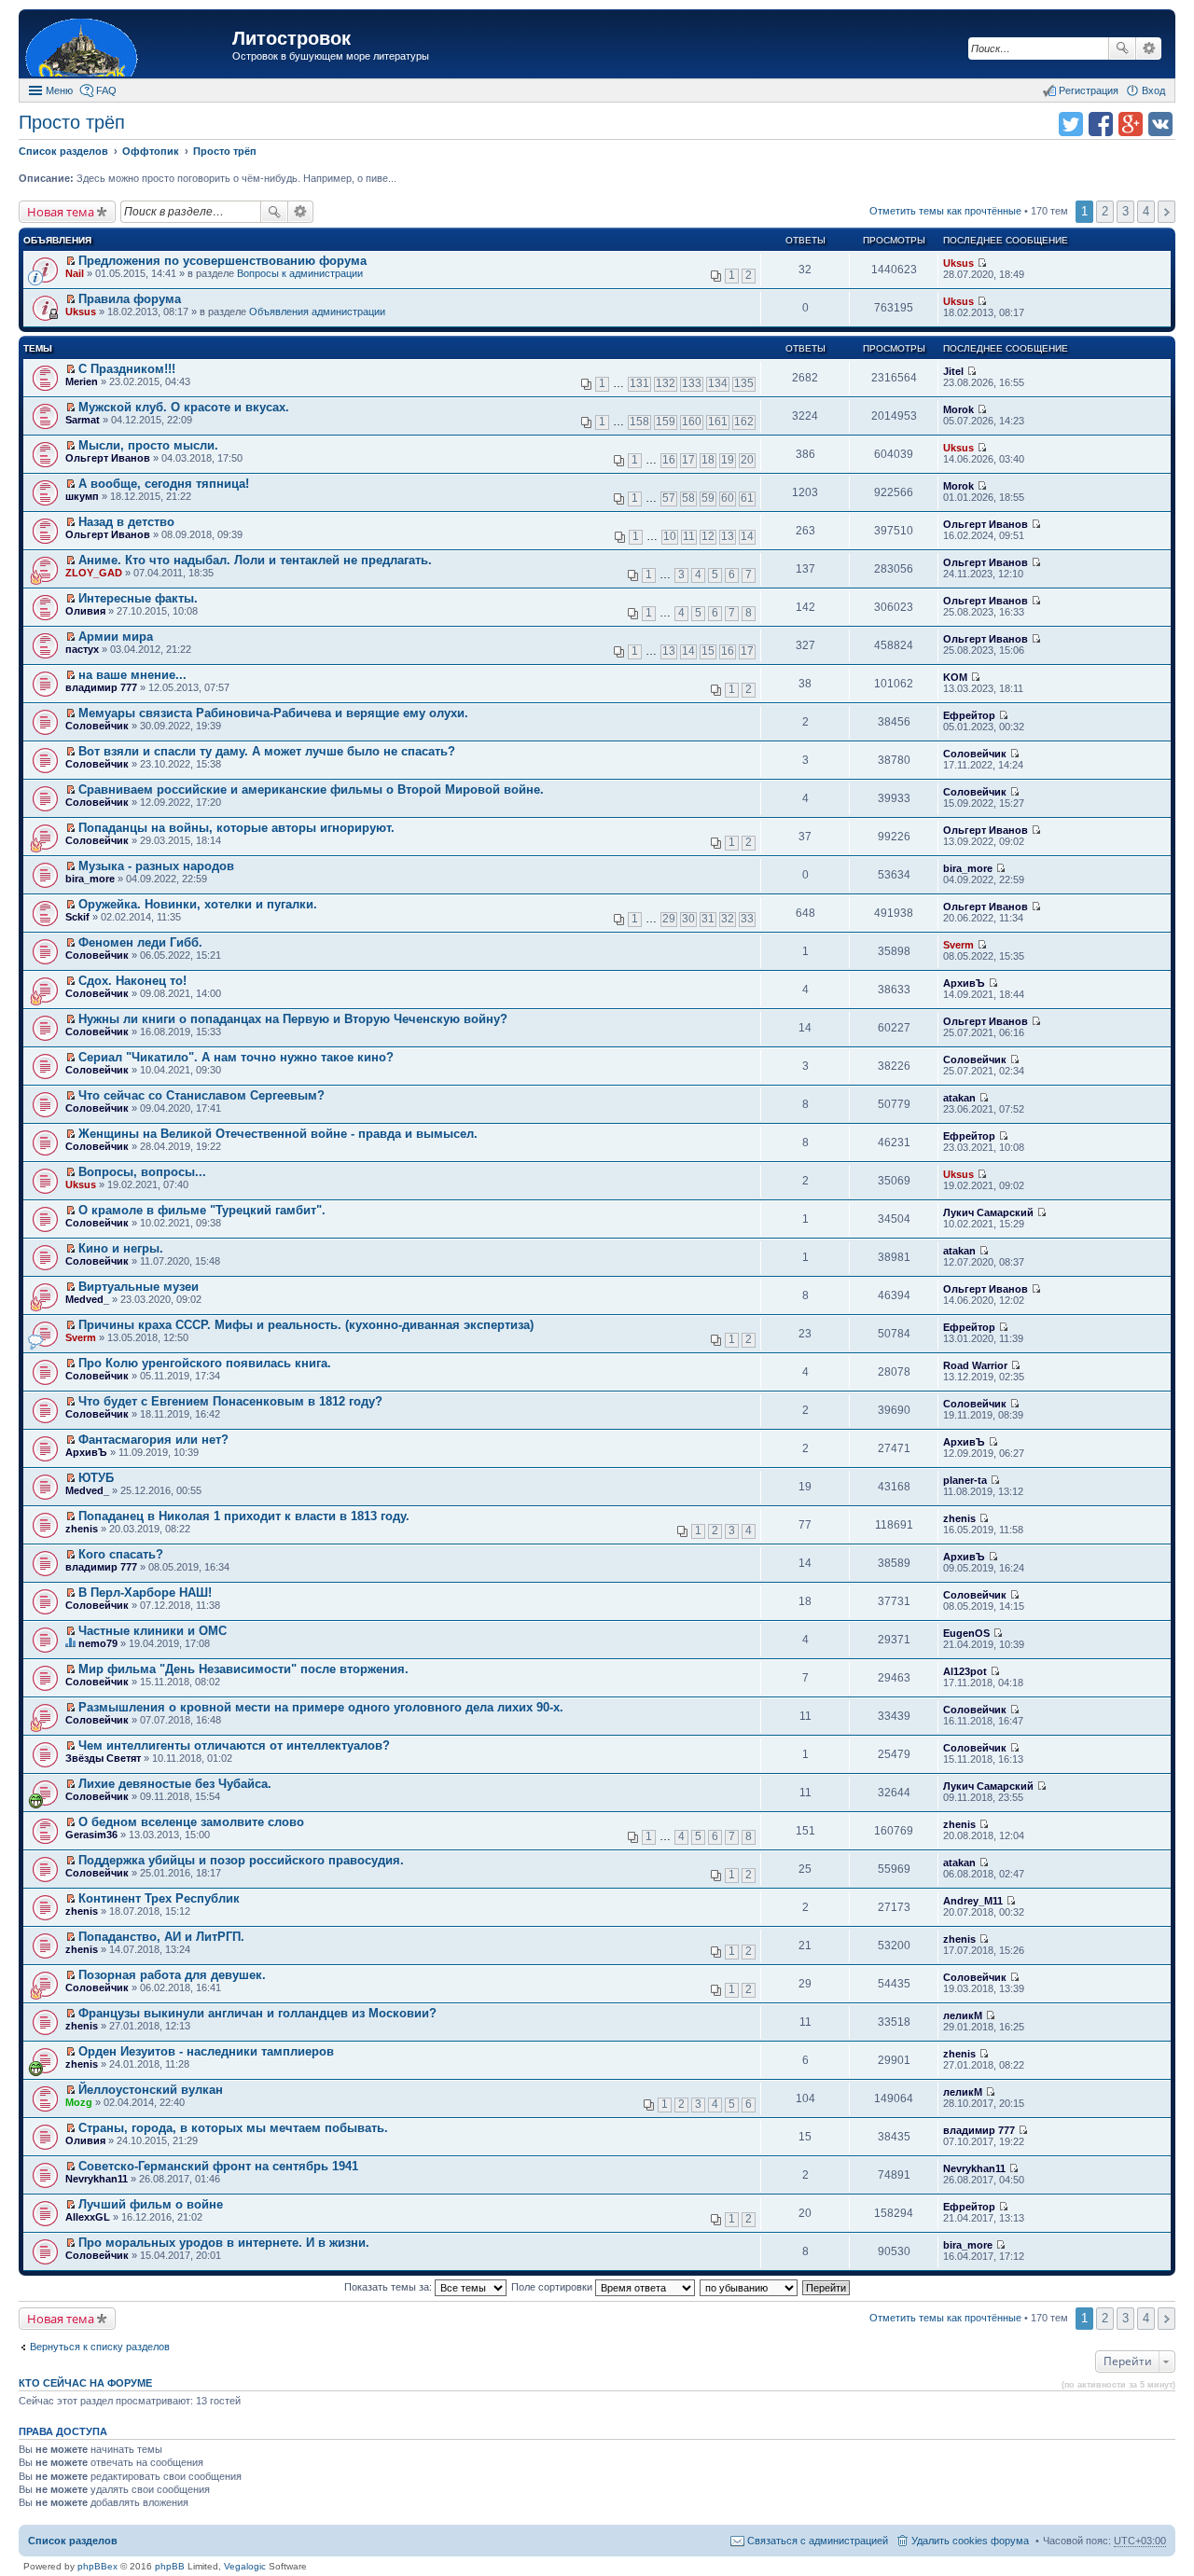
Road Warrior (975, 1365)
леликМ (963, 2015)
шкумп (82, 496)
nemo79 (98, 1643)
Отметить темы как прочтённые (945, 211)
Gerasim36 (91, 1835)
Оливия (85, 611)
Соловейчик (97, 726)
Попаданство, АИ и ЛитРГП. (161, 1937)
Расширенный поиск (1149, 48)
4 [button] (1146, 211)
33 (747, 919)
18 (708, 460)
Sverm (958, 945)
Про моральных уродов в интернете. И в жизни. (224, 2243)
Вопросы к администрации (300, 273)
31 (708, 919)
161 (718, 422)
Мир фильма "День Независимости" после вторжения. (243, 1669)
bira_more (90, 879)
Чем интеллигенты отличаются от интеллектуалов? (234, 1745)
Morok (958, 409)
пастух (82, 649)
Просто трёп (72, 122)
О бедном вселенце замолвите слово (191, 1822)
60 (728, 498)
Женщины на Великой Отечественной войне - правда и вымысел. (278, 1134)
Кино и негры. (121, 1248)
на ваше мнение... (132, 675)
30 (688, 919)
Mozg (79, 2102)
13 (728, 536)
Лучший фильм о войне (151, 2204)
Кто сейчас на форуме (85, 2383)
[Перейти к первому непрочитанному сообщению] (70, 261)
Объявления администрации (317, 312)
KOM (955, 677)
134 (718, 383)
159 (666, 422)
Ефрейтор (969, 715)
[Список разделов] (128, 46)
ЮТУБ (96, 1478)
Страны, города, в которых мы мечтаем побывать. (233, 2128)
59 (708, 498)
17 (688, 460)
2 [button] (1105, 211)
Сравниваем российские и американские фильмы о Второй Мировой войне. (311, 789)
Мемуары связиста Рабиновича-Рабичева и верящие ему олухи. (273, 713)
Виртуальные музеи (139, 1287)
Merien (82, 381)
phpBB (170, 2566)
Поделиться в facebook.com (1101, 124)
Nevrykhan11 (97, 2179)
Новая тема (61, 212)
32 (728, 919)
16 (669, 460)
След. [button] (1166, 212)
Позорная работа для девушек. (172, 1975)
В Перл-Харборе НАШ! (145, 1593)
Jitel (953, 371)
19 (728, 460)
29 (669, 919)
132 (666, 383)
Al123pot (965, 1671)
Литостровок (292, 38)
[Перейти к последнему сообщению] (982, 263)
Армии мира (116, 637)
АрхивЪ (964, 983)
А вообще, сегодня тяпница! (164, 484)
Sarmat (83, 420)
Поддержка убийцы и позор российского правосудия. (241, 1860)
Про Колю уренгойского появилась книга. (205, 1363)
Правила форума (130, 299)
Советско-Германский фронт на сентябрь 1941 (218, 2166)
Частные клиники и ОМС (153, 1631)
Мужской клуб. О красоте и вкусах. (184, 407)
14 (747, 536)
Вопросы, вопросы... (142, 1172)
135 (744, 383)
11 (689, 536)
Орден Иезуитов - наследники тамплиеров (206, 2051)
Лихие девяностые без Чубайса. (175, 1784)
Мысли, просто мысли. (148, 445)
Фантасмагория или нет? (153, 1440)
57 (669, 498)
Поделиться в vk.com (1160, 124)
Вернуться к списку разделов (100, 2347)
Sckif (77, 917)
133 (692, 383)
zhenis (82, 1529)
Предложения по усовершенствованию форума (222, 261)
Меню (59, 90)
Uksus (958, 263)
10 (670, 536)
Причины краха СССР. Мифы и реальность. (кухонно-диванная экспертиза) (306, 1325)
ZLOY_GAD (94, 573)
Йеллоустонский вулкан (151, 2090)
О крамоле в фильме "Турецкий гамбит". (202, 1210)
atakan (959, 1098)
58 (688, 498)
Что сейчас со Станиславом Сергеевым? (201, 1095)
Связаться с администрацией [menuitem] (818, 2541)
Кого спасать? (121, 1554)
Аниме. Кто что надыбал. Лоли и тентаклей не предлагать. (255, 560)
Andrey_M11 (973, 1901)
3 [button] (1125, 211)
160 (692, 422)
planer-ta (965, 1480)
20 (747, 460)
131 (639, 383)
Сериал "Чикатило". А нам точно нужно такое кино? (236, 1057)
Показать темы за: (389, 2287)
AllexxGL (88, 2217)
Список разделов (73, 2541)
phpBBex (97, 2566)
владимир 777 (101, 687)
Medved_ (87, 1299)
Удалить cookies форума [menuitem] (970, 2541)
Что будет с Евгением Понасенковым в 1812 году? (230, 1401)
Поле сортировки (553, 2287)
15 (708, 651)
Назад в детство (126, 522)
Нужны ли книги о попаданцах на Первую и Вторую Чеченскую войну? (293, 1019)
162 (744, 422)
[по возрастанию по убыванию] (750, 2287)
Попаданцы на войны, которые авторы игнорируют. (236, 828)
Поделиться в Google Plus (1131, 124)
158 (639, 422)
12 (708, 536)
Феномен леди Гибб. (140, 942)
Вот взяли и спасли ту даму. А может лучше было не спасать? (267, 751)
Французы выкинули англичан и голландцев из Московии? (257, 2013)
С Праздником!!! (127, 369)
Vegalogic (245, 2566)
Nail (75, 273)
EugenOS (966, 1633)
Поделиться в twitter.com (1071, 124)
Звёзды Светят (103, 1758)
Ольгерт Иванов (108, 458)
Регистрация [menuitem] (1089, 90)
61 (747, 498)
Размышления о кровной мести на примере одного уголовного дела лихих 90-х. (321, 1707)
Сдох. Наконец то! (132, 981)
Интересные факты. (138, 598)
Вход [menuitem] (1153, 90)
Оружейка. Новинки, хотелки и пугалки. (198, 904)
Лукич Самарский (988, 1212)
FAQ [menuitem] (106, 90)
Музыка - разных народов (156, 866)
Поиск (1122, 48)
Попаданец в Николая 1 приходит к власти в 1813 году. (244, 1516)
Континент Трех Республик (159, 1898)
